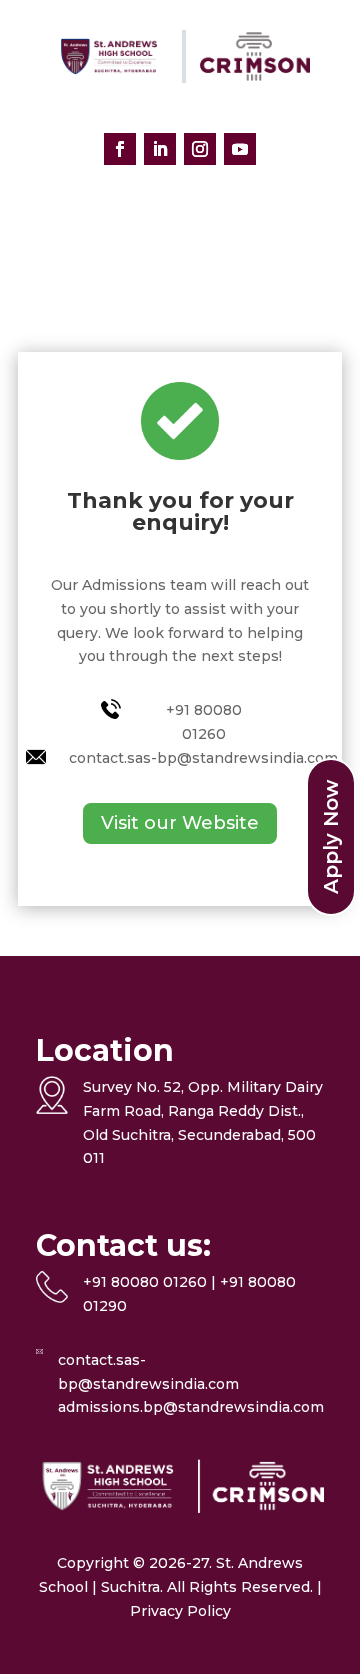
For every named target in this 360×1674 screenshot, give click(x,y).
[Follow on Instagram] (200, 149)
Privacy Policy (180, 1611)
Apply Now (331, 837)
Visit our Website (180, 823)
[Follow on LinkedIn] (160, 149)
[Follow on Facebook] (120, 149)
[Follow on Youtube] (240, 149)
